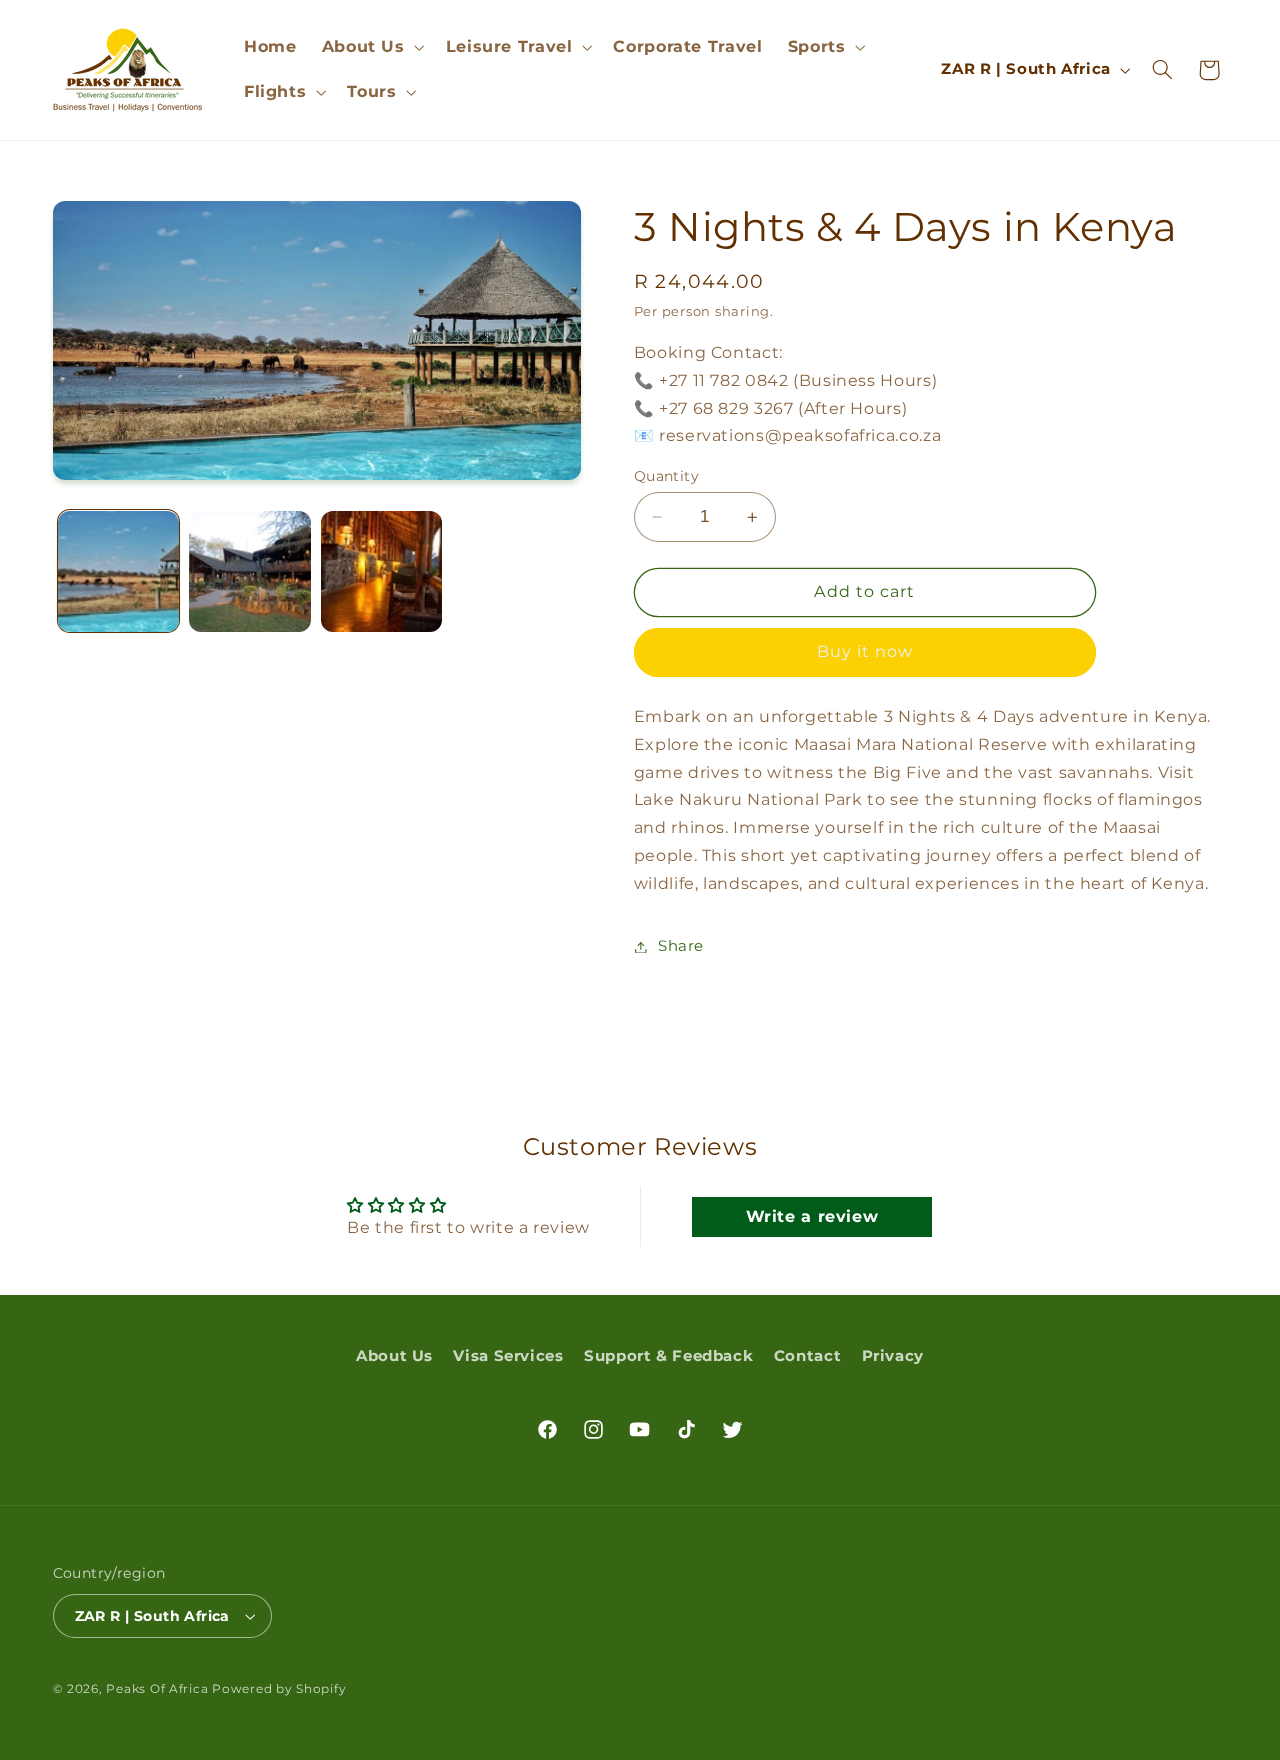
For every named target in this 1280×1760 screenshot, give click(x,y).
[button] (371, 46)
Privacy (893, 1356)
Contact (807, 1356)
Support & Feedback (668, 1356)
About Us (394, 1356)
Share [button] (681, 946)
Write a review (812, 1216)
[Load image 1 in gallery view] (118, 571)
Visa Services (508, 1356)
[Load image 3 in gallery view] (381, 571)
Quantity (666, 476)
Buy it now (865, 652)
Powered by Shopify (279, 1689)
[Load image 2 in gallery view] (249, 571)
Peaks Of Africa (157, 1689)
